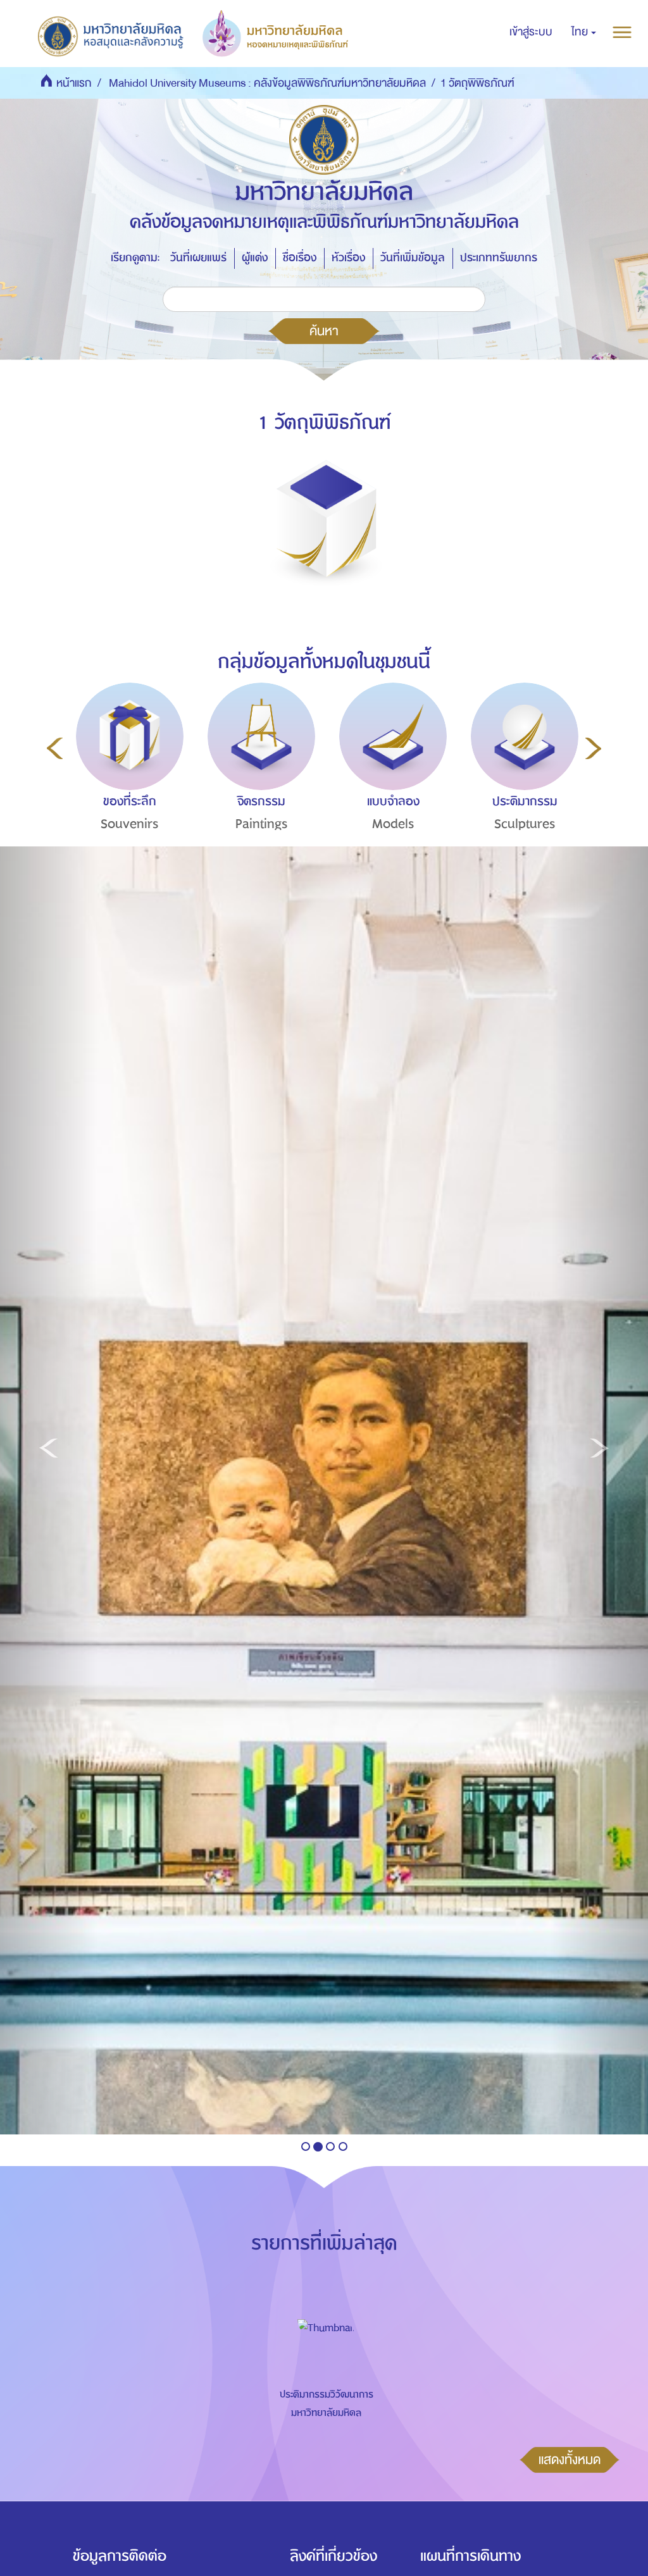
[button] (584, 32)
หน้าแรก (74, 83)
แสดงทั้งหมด (570, 2460)
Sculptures (525, 824)
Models (393, 824)
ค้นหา (324, 331)
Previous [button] (55, 748)
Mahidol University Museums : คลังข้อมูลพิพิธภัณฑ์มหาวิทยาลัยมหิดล (267, 83)
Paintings (262, 824)
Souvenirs (130, 824)
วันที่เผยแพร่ (198, 258)
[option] (127, 780)
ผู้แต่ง (255, 258)
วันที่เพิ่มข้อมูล (413, 258)
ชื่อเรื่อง (300, 258)
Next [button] (593, 748)
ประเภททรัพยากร (499, 258)
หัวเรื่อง (348, 258)
